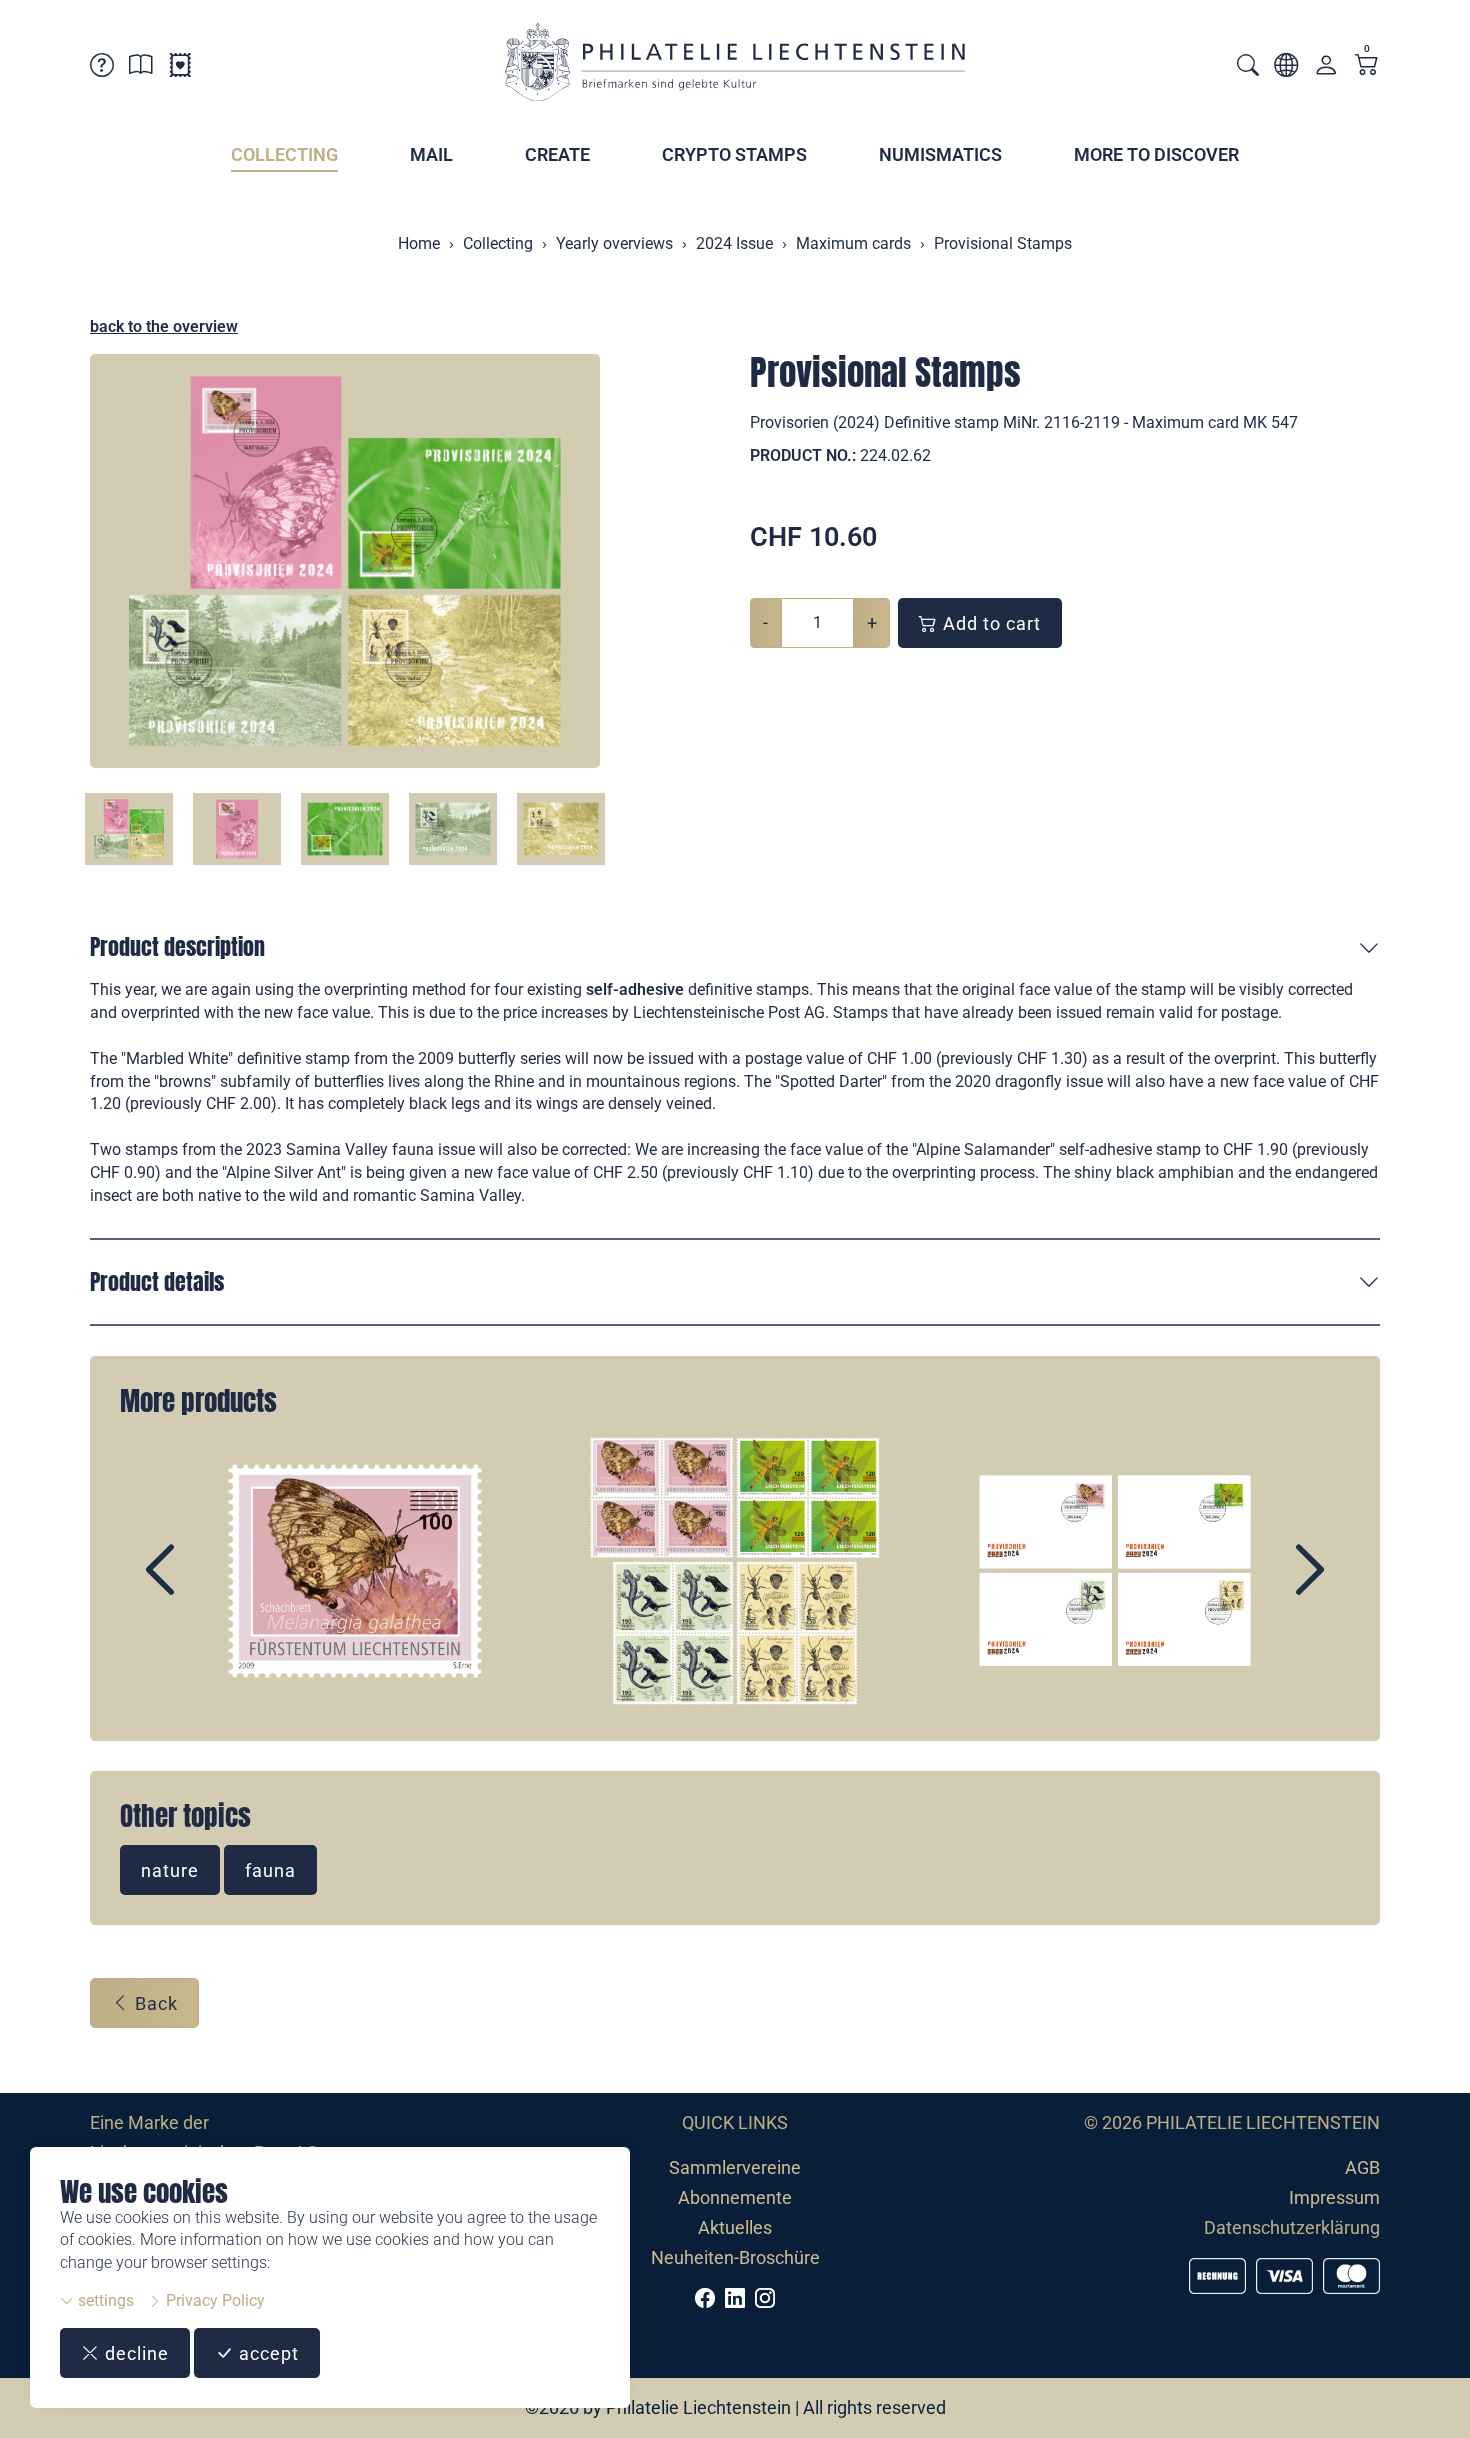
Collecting (284, 154)
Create (557, 154)
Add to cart (989, 623)
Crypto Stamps (734, 154)
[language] (1286, 68)
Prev (206, 1587)
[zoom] (345, 561)
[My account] (1326, 69)
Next (1264, 1587)
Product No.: (803, 455)
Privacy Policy (213, 2300)
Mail (431, 154)
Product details (157, 1281)
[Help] (102, 68)
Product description (177, 946)
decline (134, 2353)
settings (104, 2300)
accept (266, 2353)
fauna (270, 1870)
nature (170, 1870)
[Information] (141, 68)
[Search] (1248, 67)
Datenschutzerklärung (1292, 2227)
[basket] (1367, 66)
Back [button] (154, 2003)
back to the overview (164, 326)
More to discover (1156, 154)
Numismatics (940, 154)
